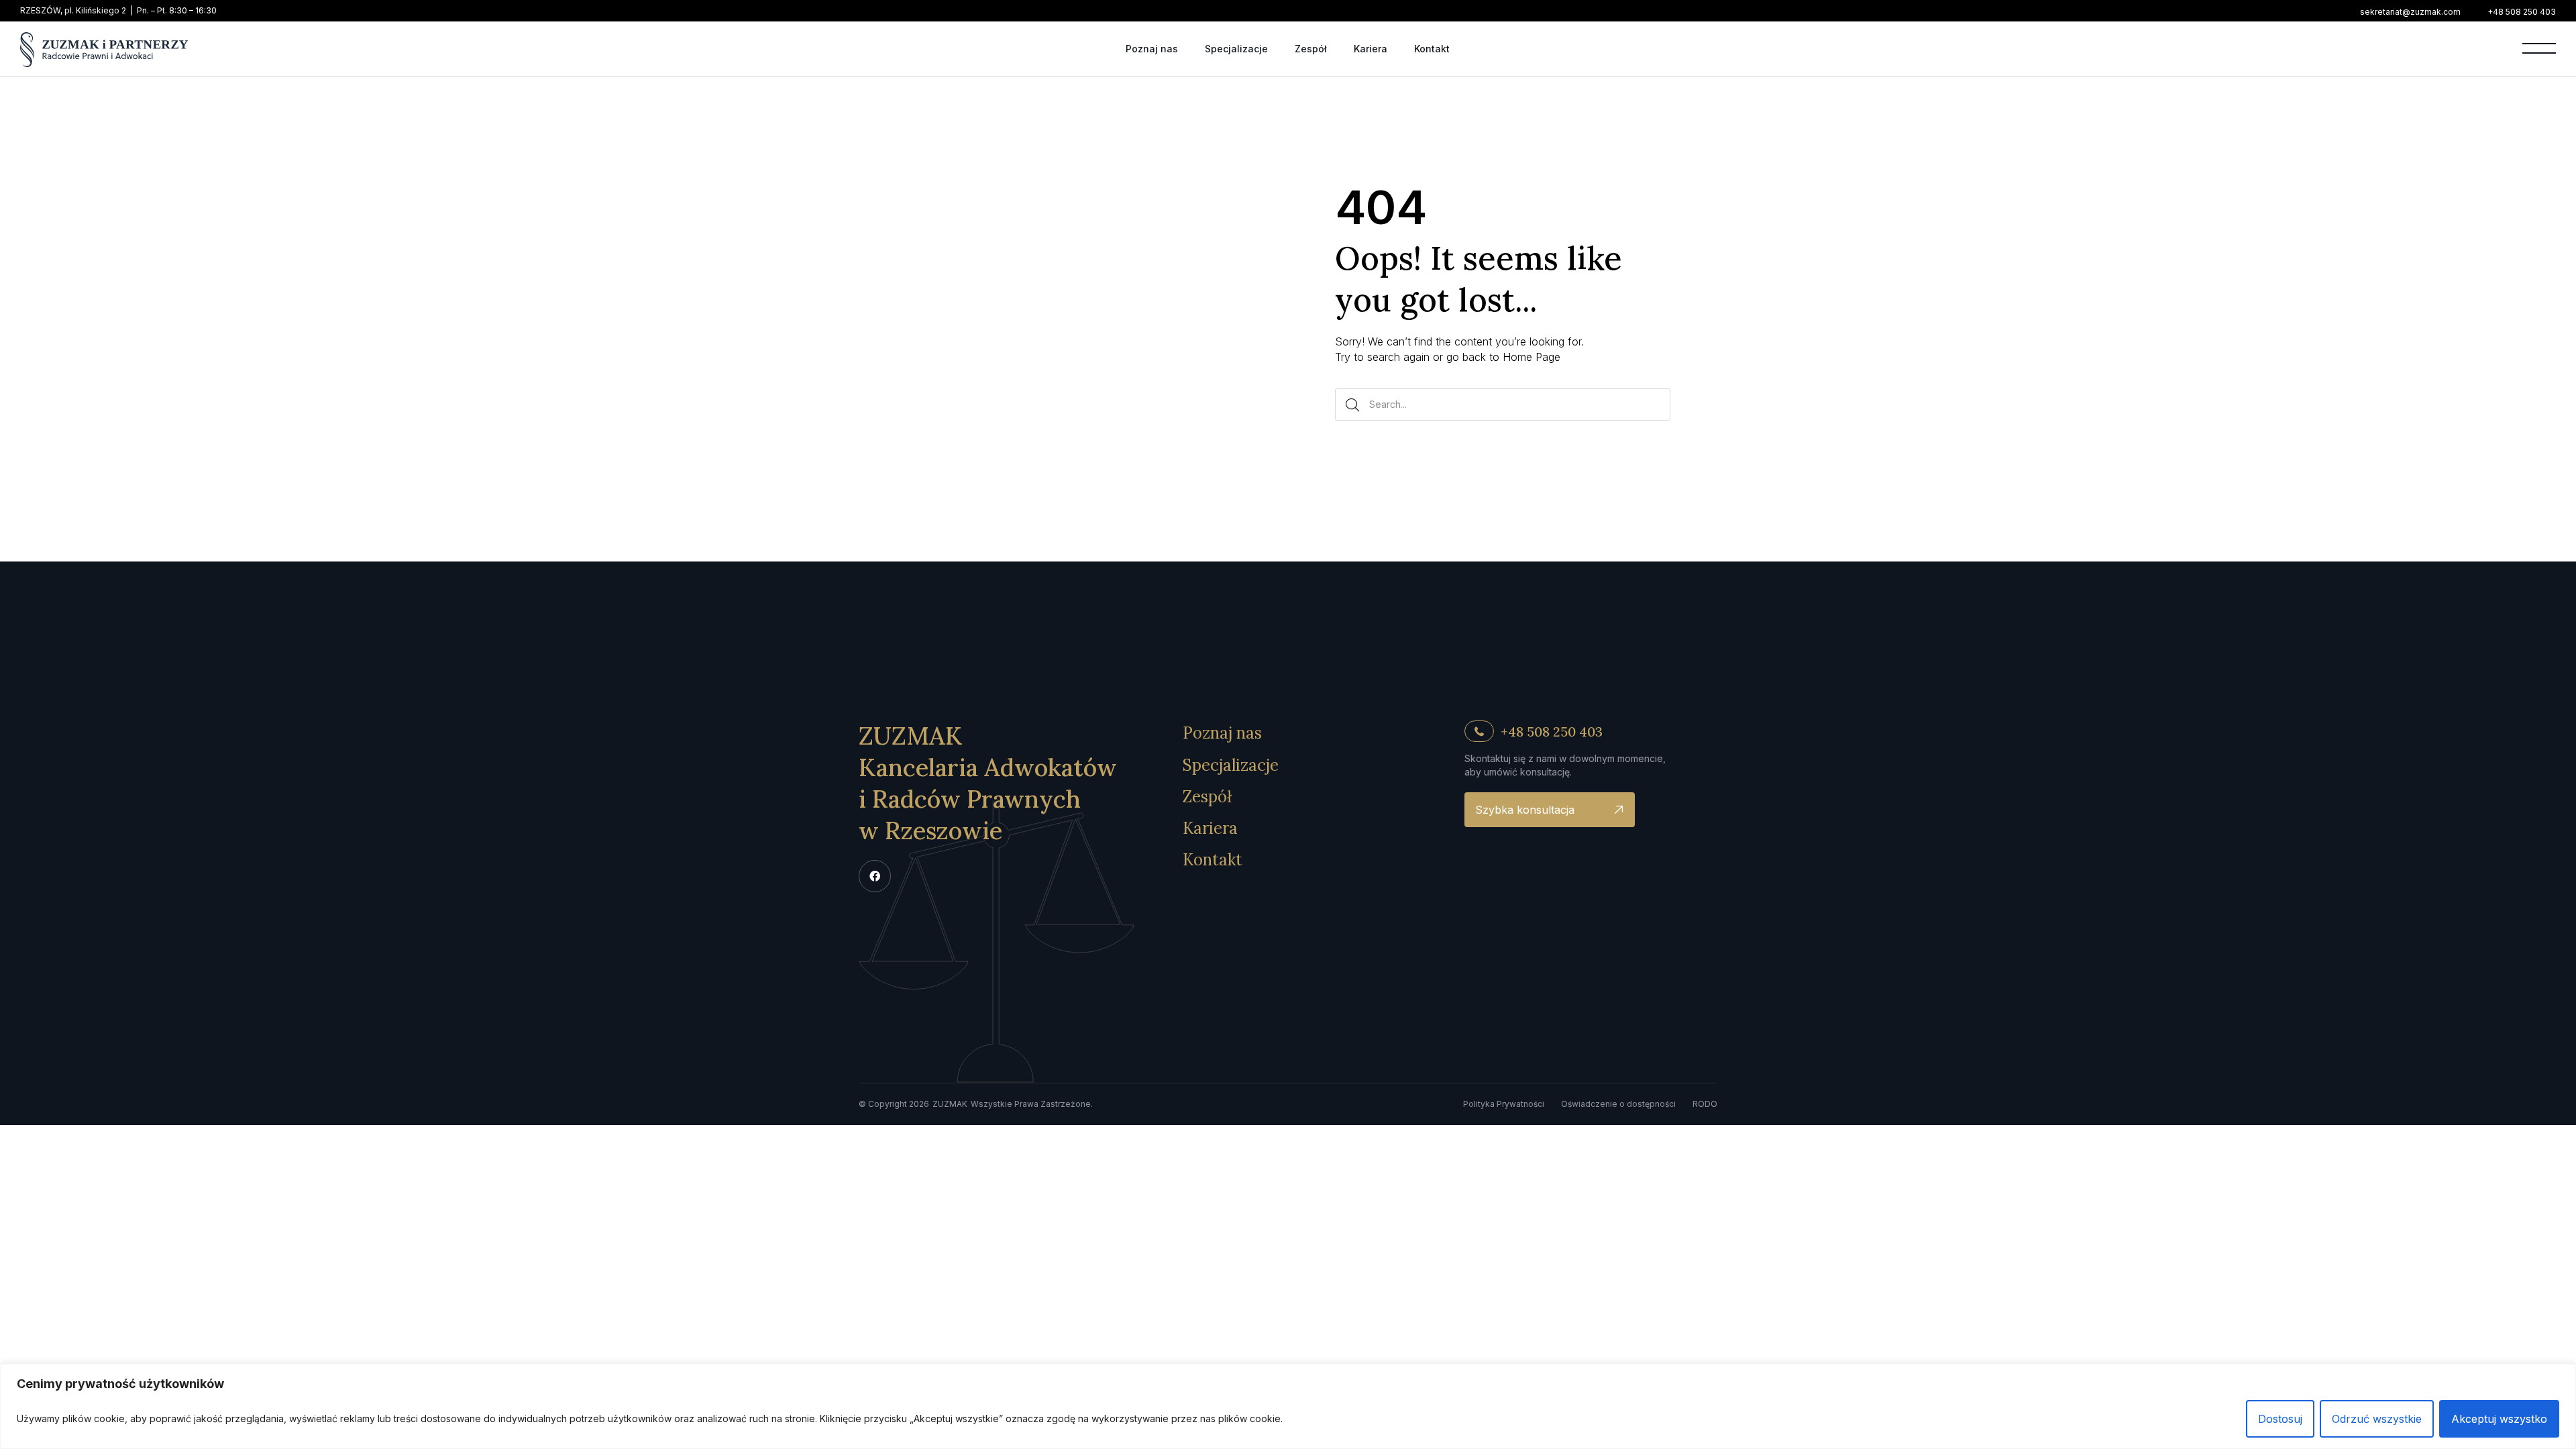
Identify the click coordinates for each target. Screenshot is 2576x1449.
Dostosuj (2280, 1419)
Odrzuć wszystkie (2377, 1419)
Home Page (1532, 357)
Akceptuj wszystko (2499, 1419)
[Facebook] (875, 876)
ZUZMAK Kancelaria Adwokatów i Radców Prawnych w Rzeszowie (988, 783)
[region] (1288, 1406)
